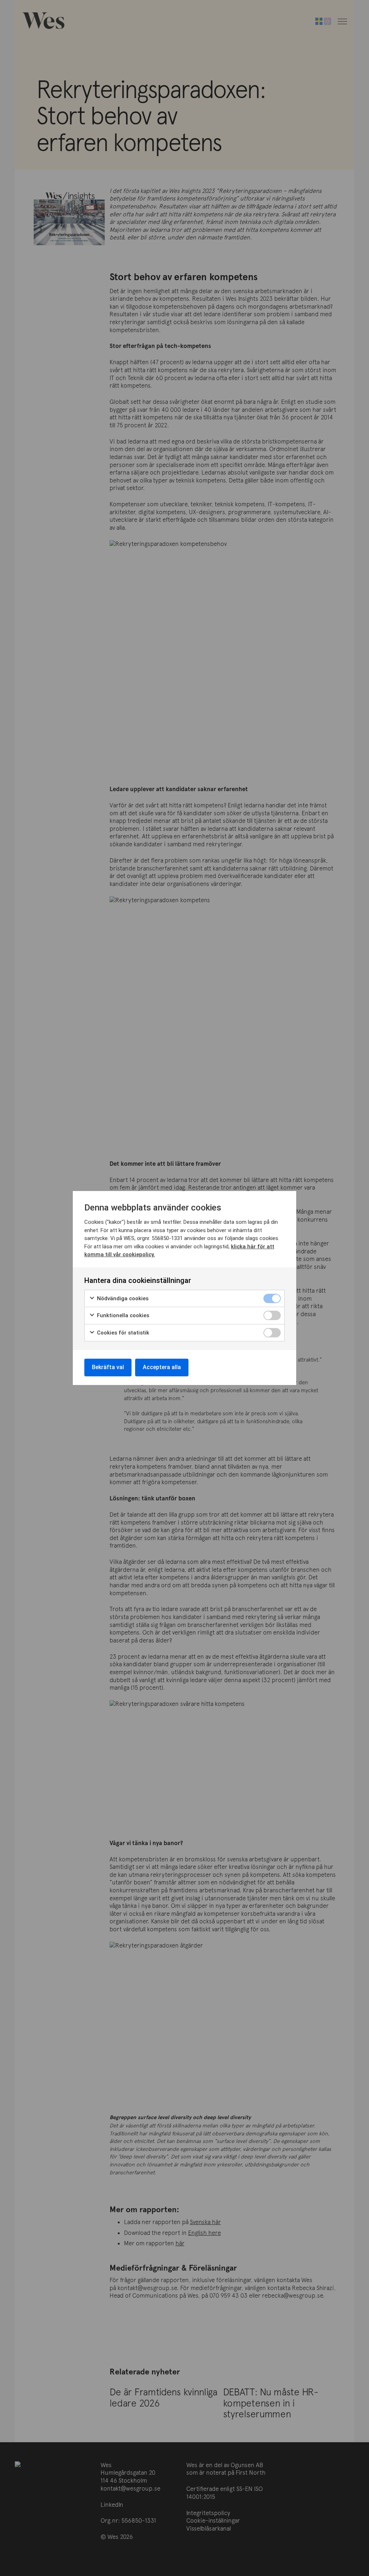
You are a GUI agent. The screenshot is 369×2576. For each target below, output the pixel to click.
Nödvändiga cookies (122, 1298)
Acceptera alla (162, 1367)
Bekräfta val (108, 1367)
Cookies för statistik (122, 1333)
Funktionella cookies (122, 1315)
